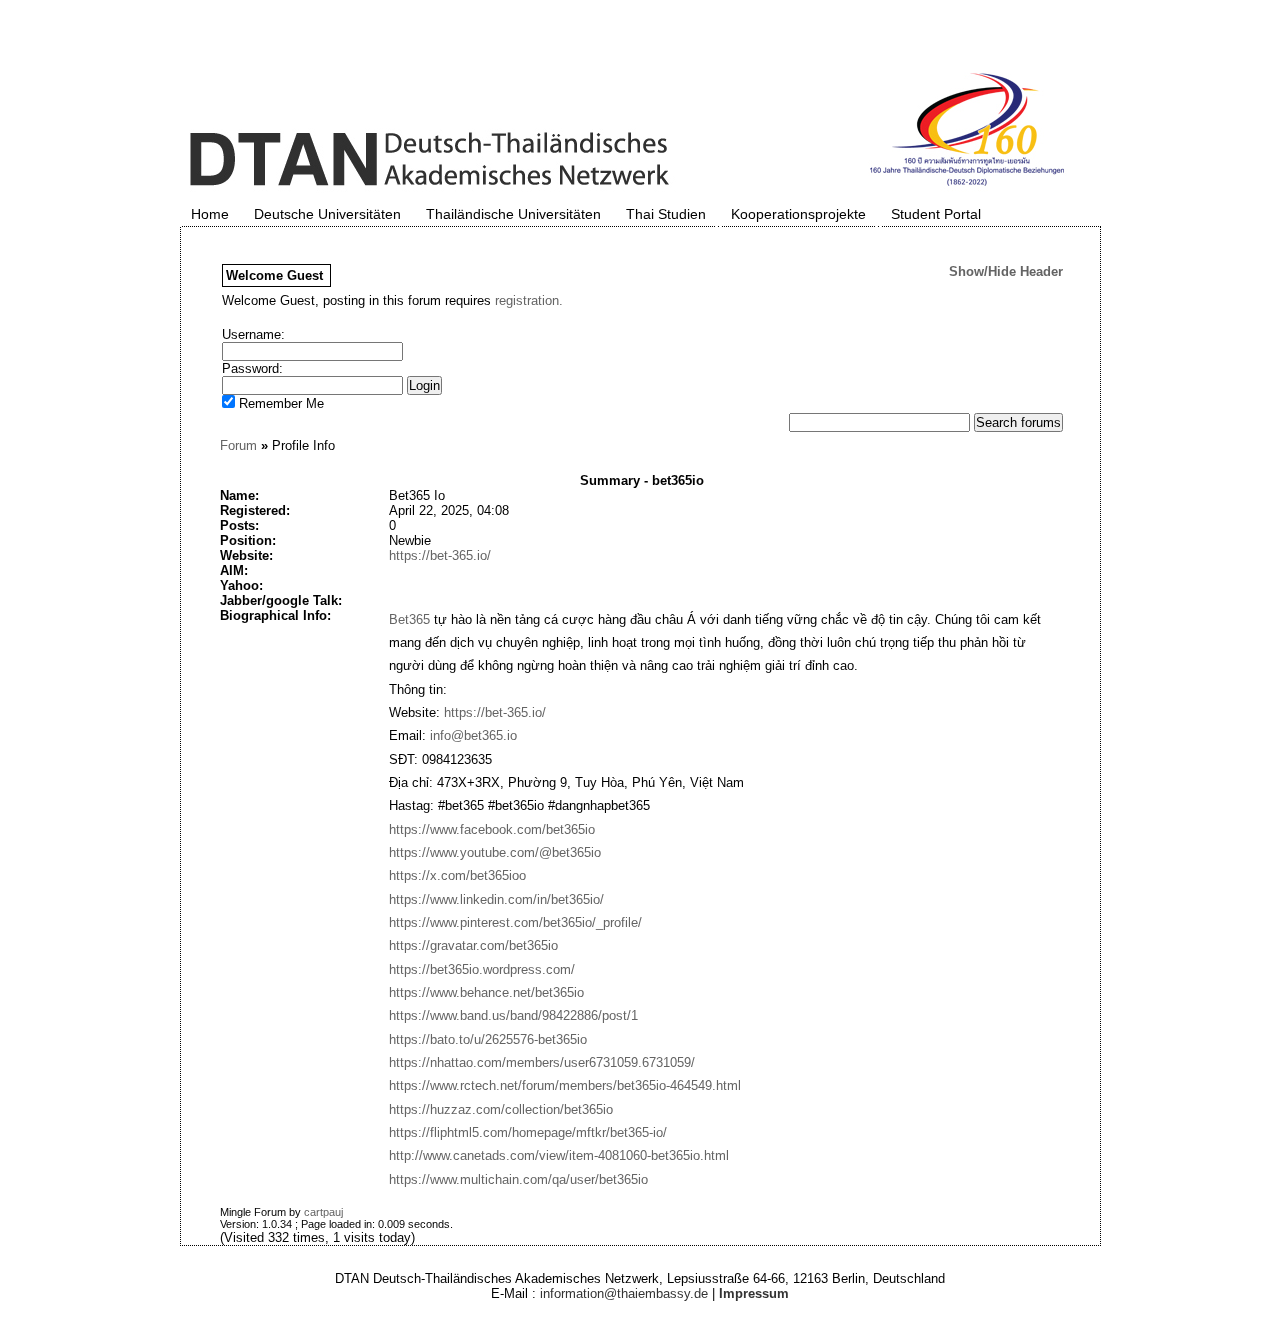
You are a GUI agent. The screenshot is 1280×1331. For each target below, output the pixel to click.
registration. (529, 300)
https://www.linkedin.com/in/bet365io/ (496, 899)
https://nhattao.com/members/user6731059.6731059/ (542, 1062)
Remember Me (279, 403)
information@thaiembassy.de (624, 1293)
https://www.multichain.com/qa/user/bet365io (518, 1179)
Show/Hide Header (1006, 271)
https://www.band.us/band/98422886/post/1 (513, 1015)
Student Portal (936, 214)
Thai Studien (666, 214)
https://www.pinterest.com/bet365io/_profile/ (515, 922)
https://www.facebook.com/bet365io (492, 829)
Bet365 (409, 619)
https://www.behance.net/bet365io (486, 992)
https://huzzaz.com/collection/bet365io (501, 1109)
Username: (253, 334)
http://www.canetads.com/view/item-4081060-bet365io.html (559, 1155)
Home (210, 214)
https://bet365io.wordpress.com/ (482, 969)
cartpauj (323, 1212)
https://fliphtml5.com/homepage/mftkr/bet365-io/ (528, 1132)
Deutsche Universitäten (327, 214)
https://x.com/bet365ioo (457, 875)
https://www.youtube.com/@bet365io (495, 852)
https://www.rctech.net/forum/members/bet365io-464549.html (565, 1085)
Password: (252, 368)
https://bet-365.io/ (440, 555)
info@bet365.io (473, 735)
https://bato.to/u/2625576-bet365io (488, 1039)
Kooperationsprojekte (798, 214)
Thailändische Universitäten (513, 214)
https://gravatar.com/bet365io (473, 945)
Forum (238, 445)
